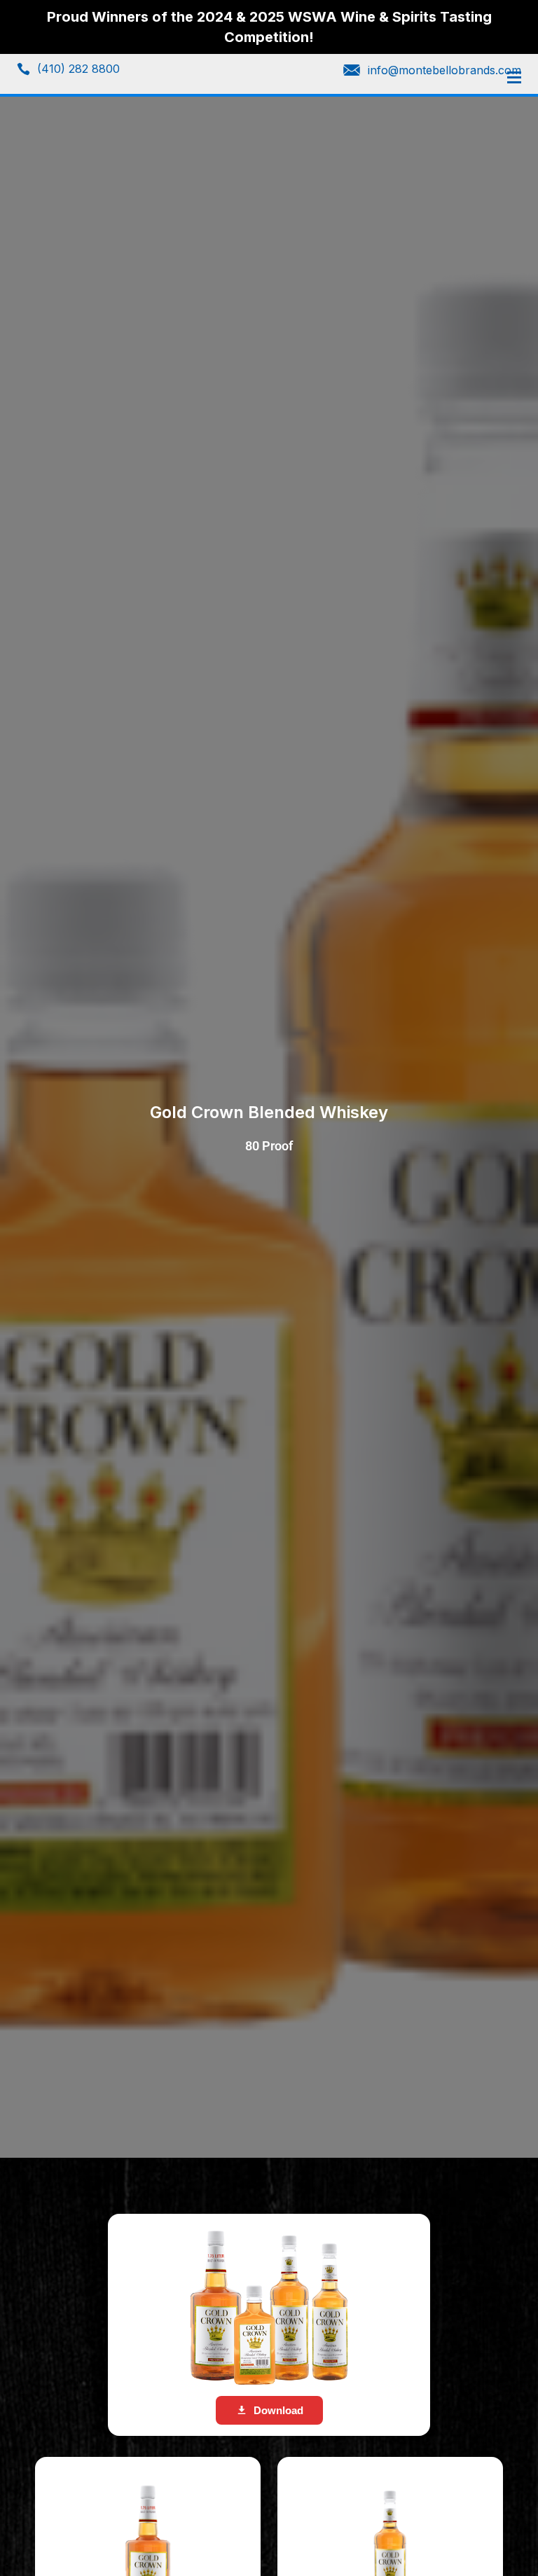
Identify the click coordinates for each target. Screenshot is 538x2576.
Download (278, 2410)
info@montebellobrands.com (444, 70)
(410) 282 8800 (78, 69)
